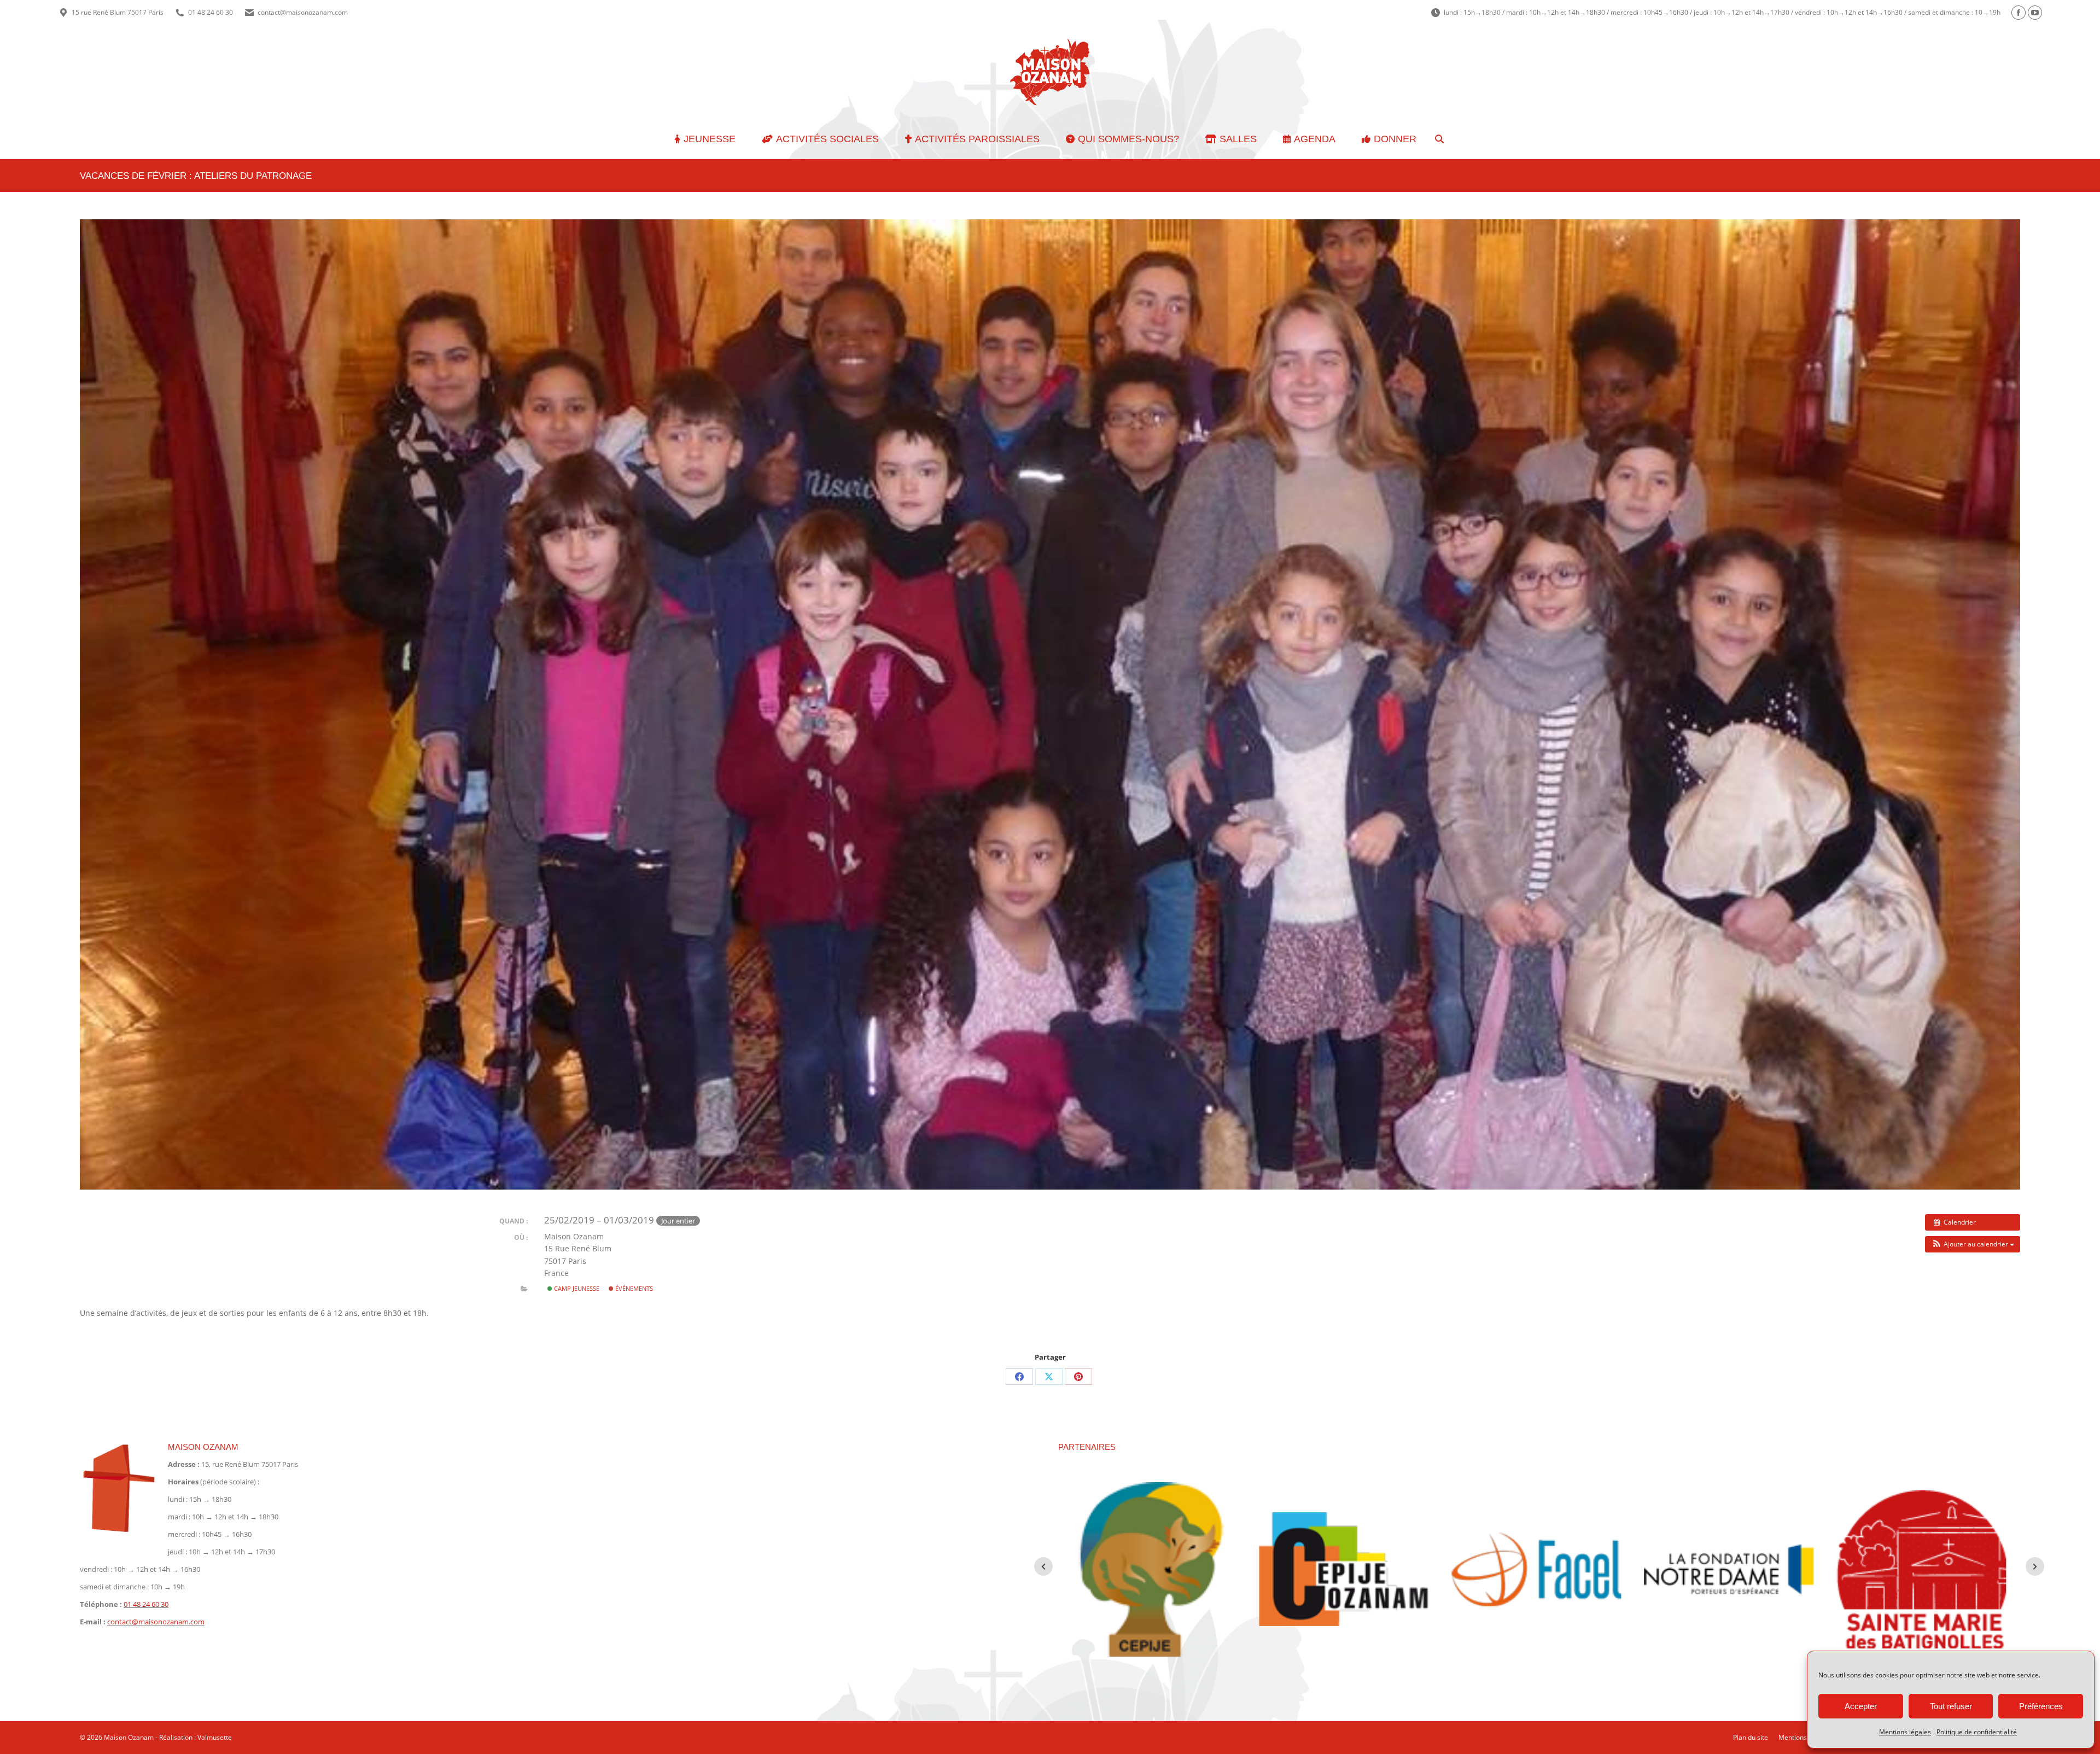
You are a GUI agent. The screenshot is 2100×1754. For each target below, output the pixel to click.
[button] (1973, 1244)
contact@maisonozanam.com (303, 12)
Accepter (1861, 1706)
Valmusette (215, 1737)
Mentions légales (1905, 1732)
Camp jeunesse (576, 1288)
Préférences (2041, 1706)
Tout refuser (1951, 1706)
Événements (633, 1288)
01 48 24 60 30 (211, 12)
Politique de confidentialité (1977, 1732)
